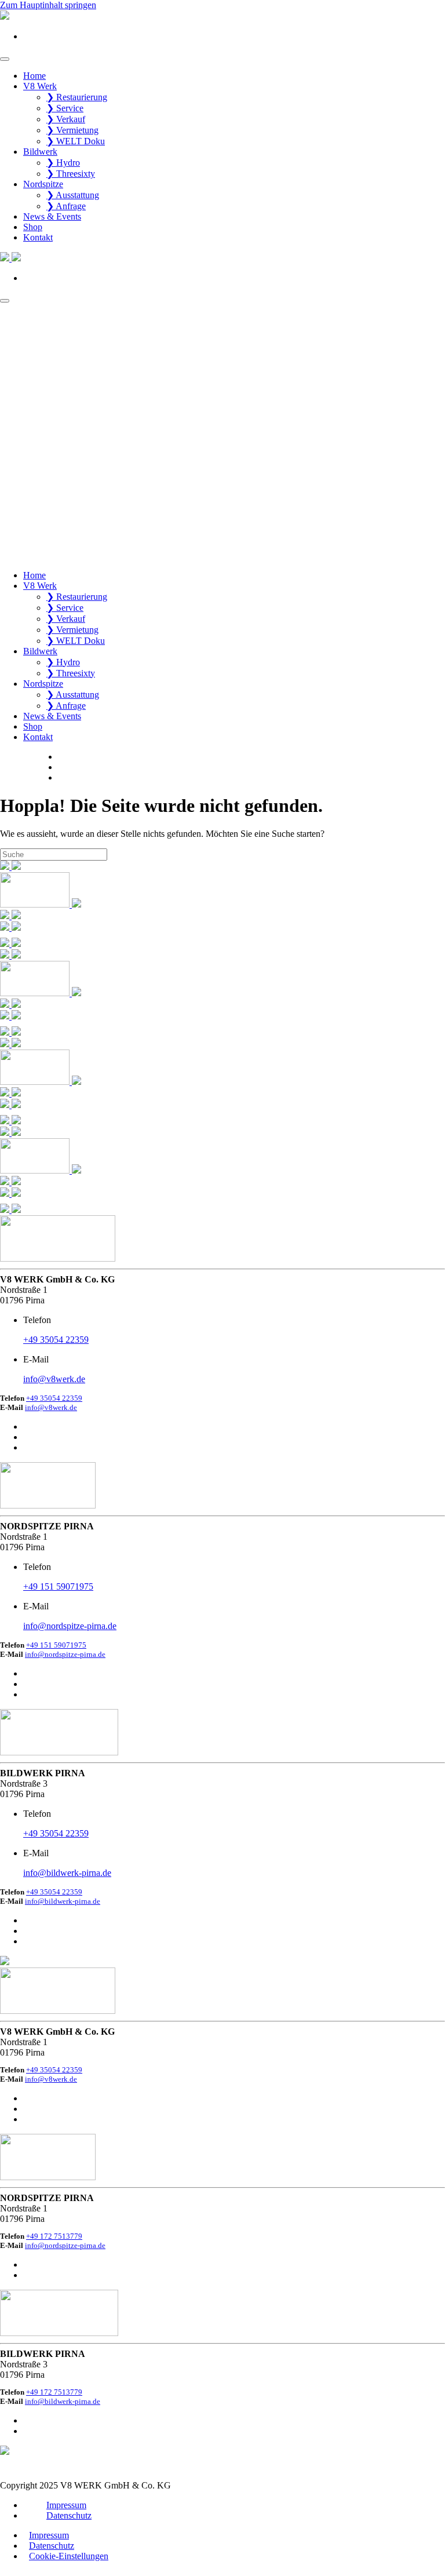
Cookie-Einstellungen (69, 2556)
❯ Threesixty (71, 174)
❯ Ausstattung (73, 195)
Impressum (66, 2505)
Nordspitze (43, 184)
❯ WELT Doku (76, 141)
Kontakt (38, 237)
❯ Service (65, 108)
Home (34, 76)
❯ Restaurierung (77, 97)
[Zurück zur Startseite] (5, 17)
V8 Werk (40, 86)
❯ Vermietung (72, 130)
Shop (33, 227)
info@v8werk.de (51, 1407)
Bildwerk (40, 152)
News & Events (52, 216)
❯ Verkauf (66, 119)
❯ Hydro (63, 163)
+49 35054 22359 (54, 1398)
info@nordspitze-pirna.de (65, 1654)
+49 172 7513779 (54, 2236)
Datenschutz (69, 2515)
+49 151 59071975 (56, 1645)
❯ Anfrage (66, 206)
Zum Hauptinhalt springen (48, 5)
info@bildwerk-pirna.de (63, 1901)
